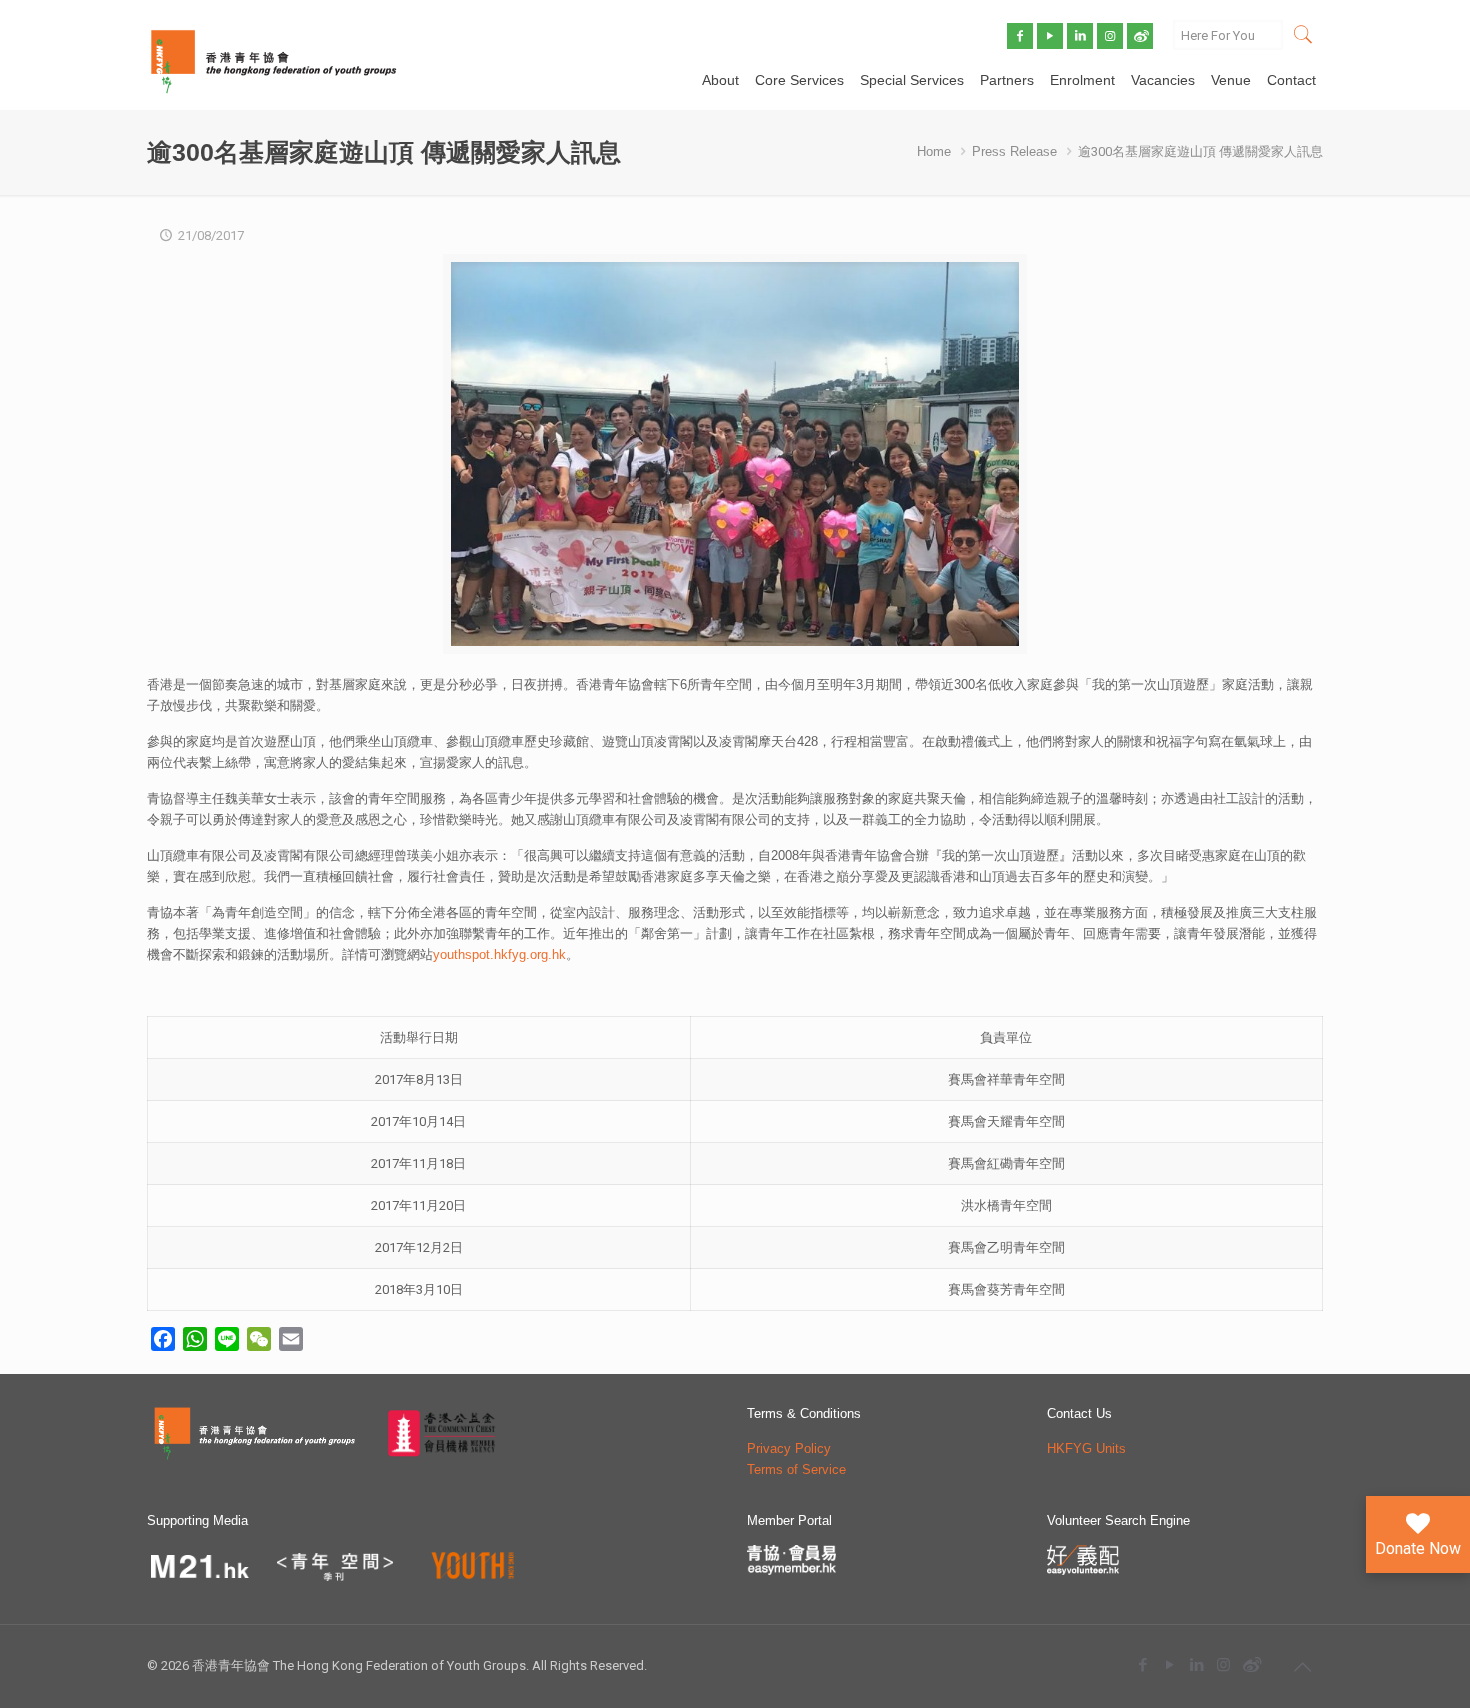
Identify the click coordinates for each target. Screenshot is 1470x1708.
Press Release (1014, 151)
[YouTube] (1169, 1664)
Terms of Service (796, 1469)
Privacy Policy (789, 1448)
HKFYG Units (1086, 1448)
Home (934, 151)
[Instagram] (1223, 1664)
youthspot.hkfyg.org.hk (499, 954)
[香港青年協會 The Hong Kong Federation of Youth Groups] (273, 60)
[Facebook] (1142, 1664)
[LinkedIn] (1196, 1664)
